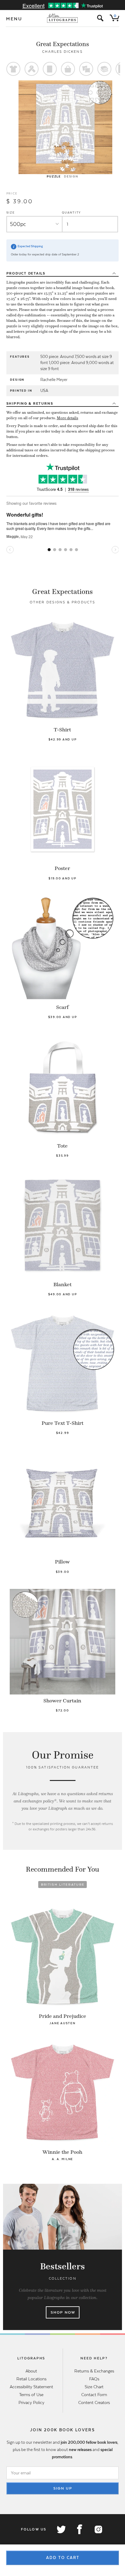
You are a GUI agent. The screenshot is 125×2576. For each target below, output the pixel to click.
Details (26, 273)
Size (11, 212)
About (31, 2371)
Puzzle (54, 176)
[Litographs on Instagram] (98, 2529)
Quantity (71, 212)
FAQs (94, 2379)
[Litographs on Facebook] (79, 2529)
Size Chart (94, 2387)
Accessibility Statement (31, 2387)
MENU (14, 19)
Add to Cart (63, 2558)
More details (68, 418)
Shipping (30, 403)
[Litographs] (63, 18)
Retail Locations (31, 2379)
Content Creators (94, 2402)
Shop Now (63, 2312)
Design (71, 176)
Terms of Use (31, 2395)
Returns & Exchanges (94, 2371)
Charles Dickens (62, 52)
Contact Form (94, 2395)
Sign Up (63, 2488)
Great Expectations (62, 44)
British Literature (63, 1885)
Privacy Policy (31, 2402)
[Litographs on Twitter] (61, 2529)
